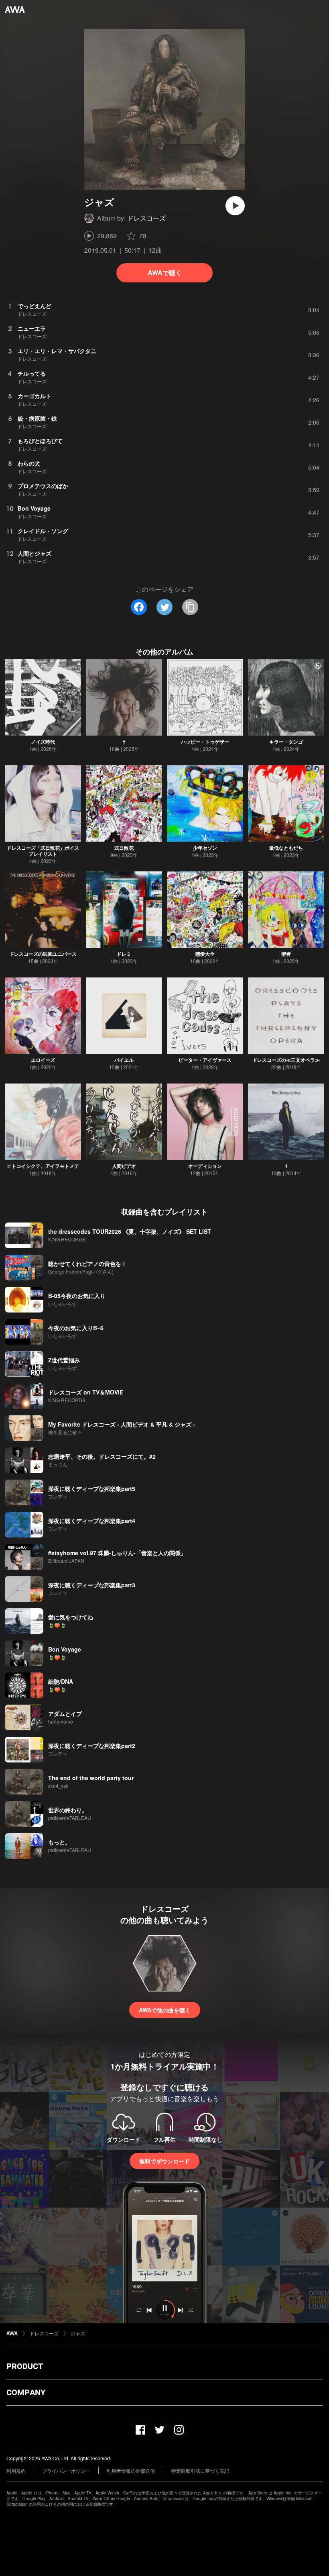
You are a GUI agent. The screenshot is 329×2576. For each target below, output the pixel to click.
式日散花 (124, 848)
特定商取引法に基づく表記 (200, 2471)
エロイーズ (43, 1060)
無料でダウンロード (164, 2161)
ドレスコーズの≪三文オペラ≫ (286, 1060)
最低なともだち (286, 848)
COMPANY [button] (26, 2392)
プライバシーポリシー (66, 2471)
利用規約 (16, 2471)
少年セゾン (205, 848)
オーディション (205, 1166)
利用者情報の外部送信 (131, 2471)
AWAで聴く (165, 273)
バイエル (124, 1060)
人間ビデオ (124, 1166)
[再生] (235, 206)
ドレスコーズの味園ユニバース (43, 954)
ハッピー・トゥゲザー (205, 742)
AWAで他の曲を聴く (165, 2010)
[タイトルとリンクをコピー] (190, 607)
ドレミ (124, 954)
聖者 (286, 954)
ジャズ (78, 2333)
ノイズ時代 (43, 742)
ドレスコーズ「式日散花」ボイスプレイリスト (43, 851)
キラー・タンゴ (286, 742)
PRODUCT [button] (25, 2366)
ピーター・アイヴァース (205, 1060)
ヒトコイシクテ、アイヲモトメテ (43, 1166)
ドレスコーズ (146, 218)
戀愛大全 (205, 954)
